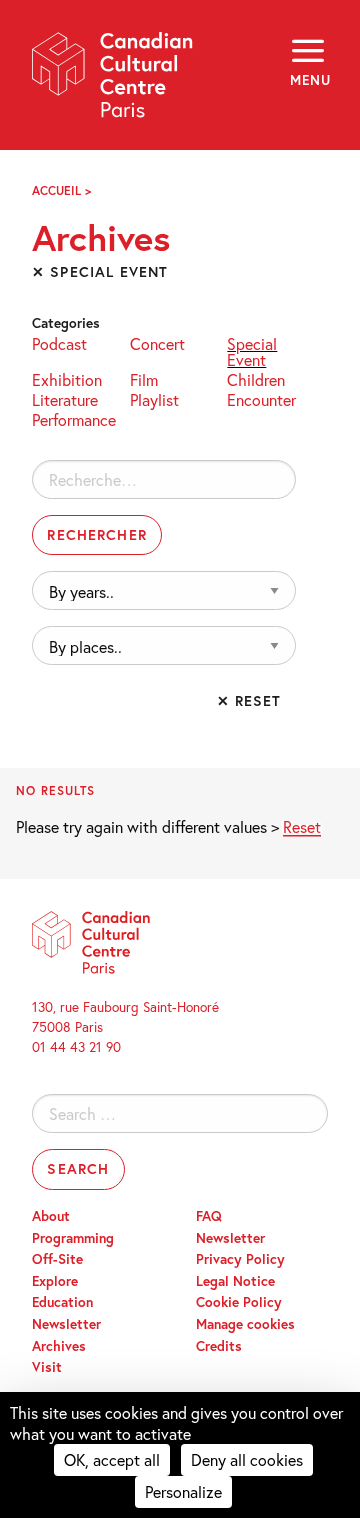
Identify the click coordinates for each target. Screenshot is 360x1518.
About (51, 1216)
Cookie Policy (239, 1302)
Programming (73, 1238)
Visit (47, 1367)
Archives (59, 1346)
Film (144, 378)
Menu (309, 80)
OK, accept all (112, 1459)
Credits (219, 1346)
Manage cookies (245, 1324)
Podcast (59, 342)
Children (256, 378)
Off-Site (57, 1259)
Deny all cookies (247, 1459)
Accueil (56, 190)
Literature (65, 398)
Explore (55, 1281)
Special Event (252, 350)
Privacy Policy (240, 1259)
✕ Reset (249, 700)
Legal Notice (235, 1281)
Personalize (183, 1491)
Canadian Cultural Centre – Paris (113, 81)
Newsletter (66, 1324)
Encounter (261, 398)
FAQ (209, 1216)
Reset (302, 826)
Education (62, 1302)
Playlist (154, 398)
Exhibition (67, 378)
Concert (157, 342)
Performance (74, 418)
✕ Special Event (100, 271)
